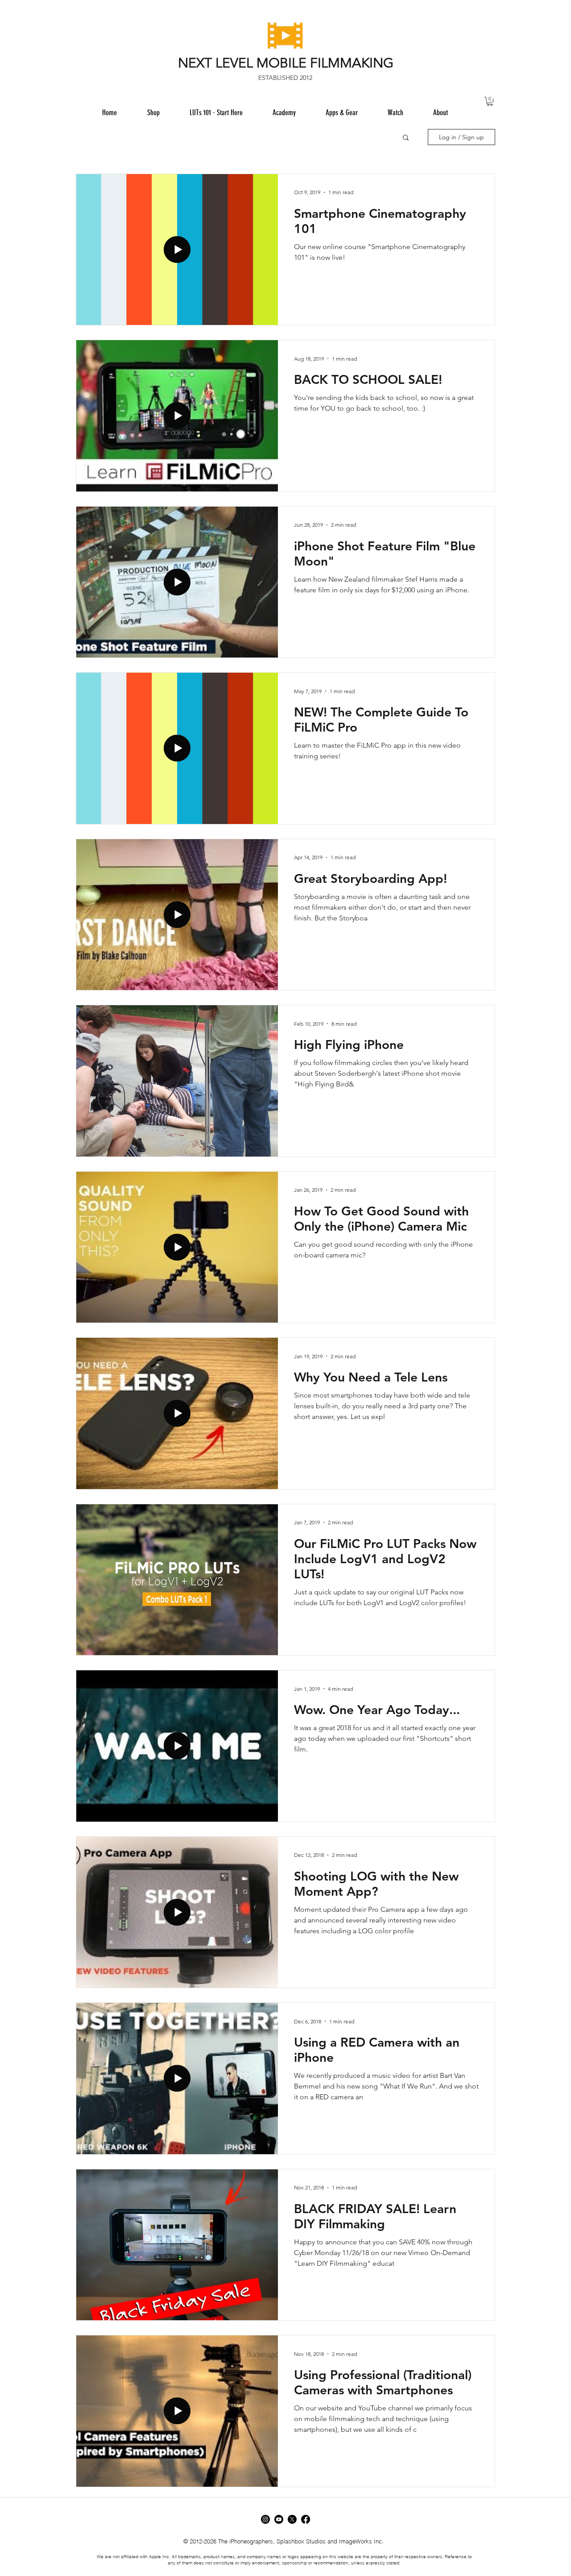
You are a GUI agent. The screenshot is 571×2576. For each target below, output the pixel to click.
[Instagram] (265, 2519)
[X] (292, 2519)
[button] (341, 112)
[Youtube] (279, 2519)
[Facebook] (306, 2519)
